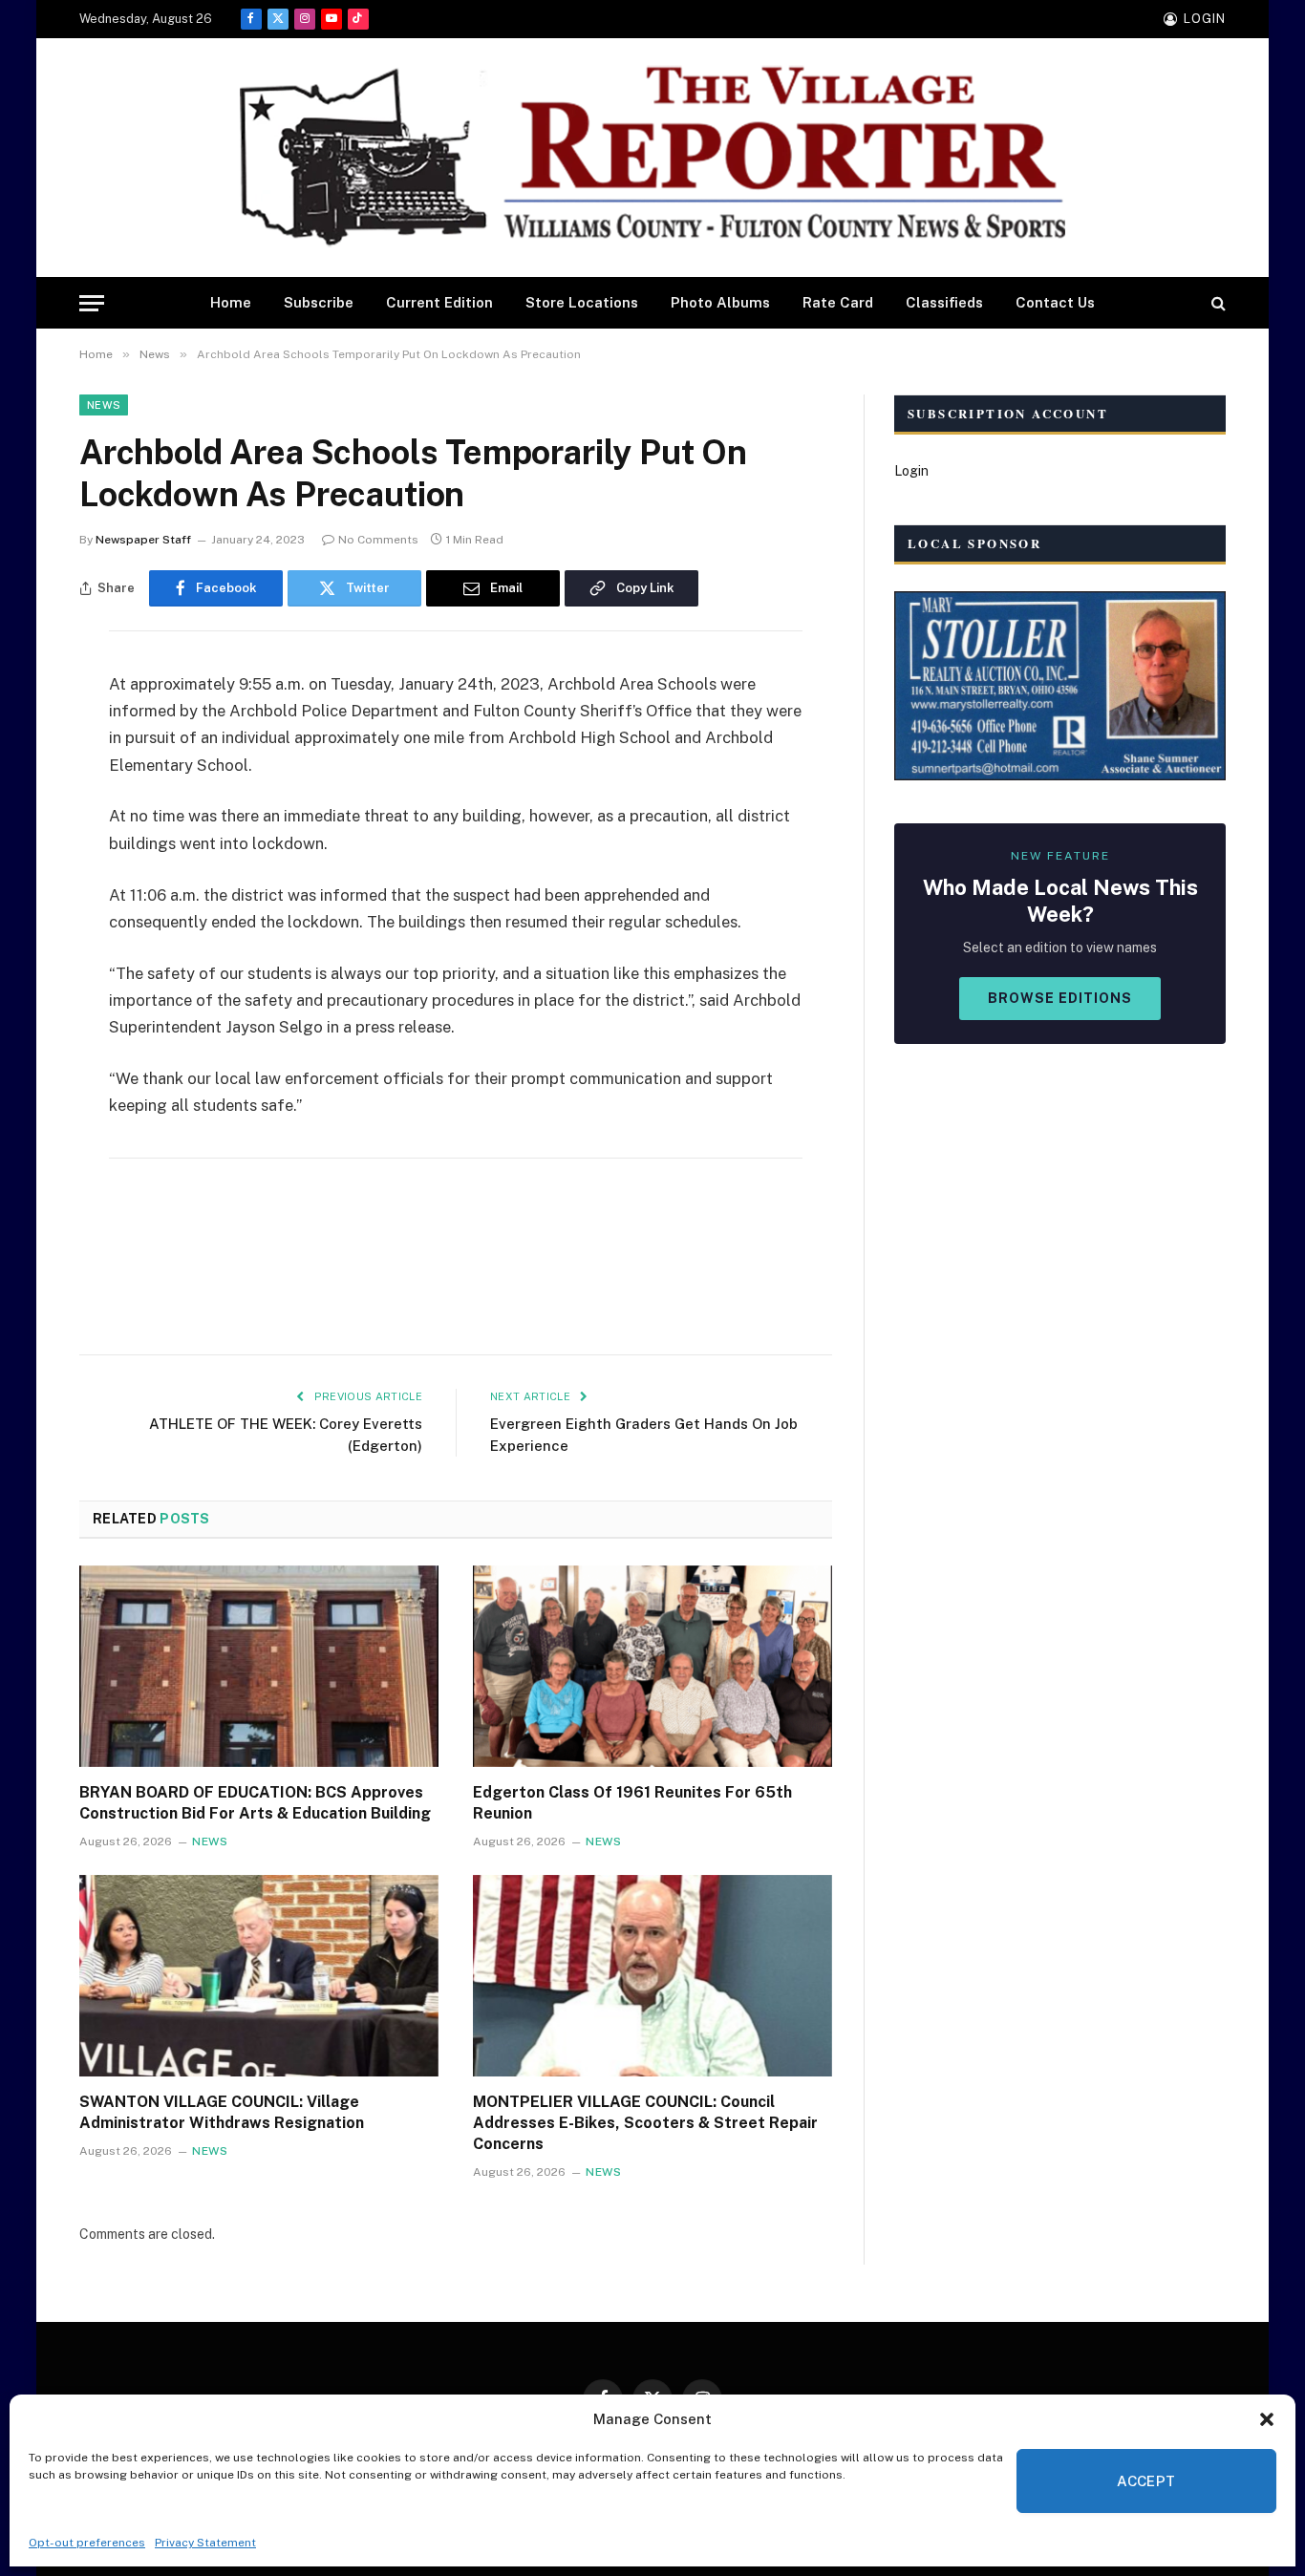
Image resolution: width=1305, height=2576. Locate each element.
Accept (1146, 2481)
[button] (1267, 2419)
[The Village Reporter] (652, 158)
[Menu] (92, 303)
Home (231, 302)
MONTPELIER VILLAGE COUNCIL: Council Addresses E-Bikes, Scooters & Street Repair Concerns (645, 2123)
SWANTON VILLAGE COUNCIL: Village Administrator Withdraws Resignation (222, 2112)
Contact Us (1055, 302)
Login (911, 471)
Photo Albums (720, 302)
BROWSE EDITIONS (1060, 998)
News (104, 405)
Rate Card (838, 302)
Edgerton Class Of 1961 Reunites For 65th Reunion (632, 1803)
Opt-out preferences (87, 2543)
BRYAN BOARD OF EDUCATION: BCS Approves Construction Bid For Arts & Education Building (255, 1803)
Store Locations (582, 302)
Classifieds (944, 302)
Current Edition (439, 302)
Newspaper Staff (143, 540)
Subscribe (319, 302)
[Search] (1217, 303)
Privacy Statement (205, 2543)
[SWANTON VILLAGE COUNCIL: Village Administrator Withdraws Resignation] (259, 1976)
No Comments (378, 540)
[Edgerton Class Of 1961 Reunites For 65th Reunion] (652, 1667)
